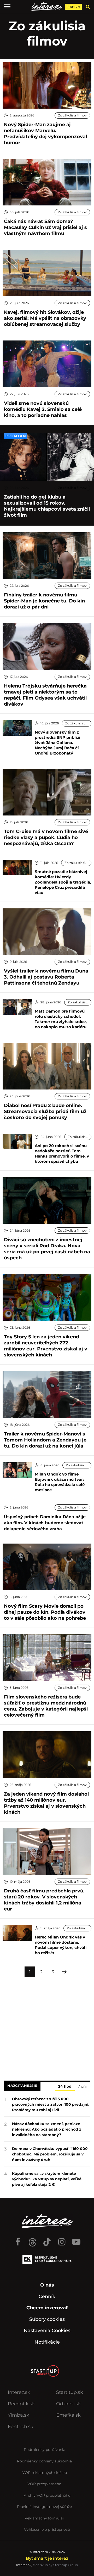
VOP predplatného (44, 2484)
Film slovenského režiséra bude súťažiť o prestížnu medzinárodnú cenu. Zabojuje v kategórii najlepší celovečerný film (46, 1706)
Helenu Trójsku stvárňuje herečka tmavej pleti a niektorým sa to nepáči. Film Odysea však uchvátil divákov (45, 695)
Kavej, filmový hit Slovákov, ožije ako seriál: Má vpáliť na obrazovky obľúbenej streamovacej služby (45, 318)
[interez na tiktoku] (47, 2239)
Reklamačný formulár (44, 2518)
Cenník (47, 2296)
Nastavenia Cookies (47, 2331)
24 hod (65, 2086)
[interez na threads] (32, 2239)
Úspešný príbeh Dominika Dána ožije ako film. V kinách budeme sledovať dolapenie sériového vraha (45, 1523)
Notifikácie (47, 2342)
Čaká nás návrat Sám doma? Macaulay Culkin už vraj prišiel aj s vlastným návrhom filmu (45, 227)
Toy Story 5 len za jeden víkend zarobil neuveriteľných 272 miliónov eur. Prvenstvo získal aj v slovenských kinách (46, 1346)
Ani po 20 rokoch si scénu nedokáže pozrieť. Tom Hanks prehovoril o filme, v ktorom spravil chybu (62, 1153)
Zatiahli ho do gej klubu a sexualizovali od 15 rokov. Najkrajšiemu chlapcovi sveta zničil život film (47, 506)
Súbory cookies (47, 2319)
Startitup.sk (70, 2392)
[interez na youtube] (76, 2239)
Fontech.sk (21, 2427)
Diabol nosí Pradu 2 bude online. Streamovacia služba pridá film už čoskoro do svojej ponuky (45, 1111)
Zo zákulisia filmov (72, 115)
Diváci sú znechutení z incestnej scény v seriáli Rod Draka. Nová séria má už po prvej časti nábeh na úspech (47, 1249)
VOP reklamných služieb (45, 2473)
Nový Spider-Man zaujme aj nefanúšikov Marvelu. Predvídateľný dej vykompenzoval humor (45, 134)
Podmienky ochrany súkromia (44, 2461)
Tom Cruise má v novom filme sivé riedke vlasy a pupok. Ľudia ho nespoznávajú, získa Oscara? (46, 837)
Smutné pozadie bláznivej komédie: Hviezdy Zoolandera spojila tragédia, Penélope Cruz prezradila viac (63, 882)
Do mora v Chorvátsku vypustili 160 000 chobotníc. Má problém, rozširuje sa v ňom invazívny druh (50, 2154)
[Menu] (7, 7)
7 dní (82, 2086)
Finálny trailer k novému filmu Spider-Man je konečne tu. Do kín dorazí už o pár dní (44, 601)
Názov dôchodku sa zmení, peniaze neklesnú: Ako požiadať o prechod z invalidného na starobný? (47, 2129)
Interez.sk (19, 2392)
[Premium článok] (16, 436)
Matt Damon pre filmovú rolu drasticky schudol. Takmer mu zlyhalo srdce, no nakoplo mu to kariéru (61, 1019)
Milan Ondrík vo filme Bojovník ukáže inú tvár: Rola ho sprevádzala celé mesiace (60, 1482)
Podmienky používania (45, 2450)
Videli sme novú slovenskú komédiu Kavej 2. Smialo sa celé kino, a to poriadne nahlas (43, 409)
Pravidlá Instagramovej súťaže (44, 2507)
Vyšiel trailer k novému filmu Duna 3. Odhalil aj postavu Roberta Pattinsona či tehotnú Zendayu (46, 977)
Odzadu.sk (69, 2404)
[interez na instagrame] (62, 2239)
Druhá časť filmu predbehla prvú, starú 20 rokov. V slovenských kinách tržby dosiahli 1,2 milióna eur (44, 1900)
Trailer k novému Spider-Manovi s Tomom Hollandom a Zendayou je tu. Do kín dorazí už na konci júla (45, 1440)
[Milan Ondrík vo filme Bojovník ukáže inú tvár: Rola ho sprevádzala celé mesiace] (17, 1470)
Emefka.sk (68, 2415)
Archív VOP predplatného (47, 2495)
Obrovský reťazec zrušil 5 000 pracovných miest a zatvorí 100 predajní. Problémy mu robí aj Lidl (51, 2104)
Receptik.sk (21, 2404)
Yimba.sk (19, 2415)
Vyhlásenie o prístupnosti (47, 2529)
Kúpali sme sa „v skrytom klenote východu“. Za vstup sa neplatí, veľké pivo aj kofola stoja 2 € (47, 2179)
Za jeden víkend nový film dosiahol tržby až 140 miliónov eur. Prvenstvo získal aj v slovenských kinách (46, 1803)
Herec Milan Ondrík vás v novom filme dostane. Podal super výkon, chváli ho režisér (61, 1945)
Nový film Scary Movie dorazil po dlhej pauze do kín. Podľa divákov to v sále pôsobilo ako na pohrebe (45, 1612)
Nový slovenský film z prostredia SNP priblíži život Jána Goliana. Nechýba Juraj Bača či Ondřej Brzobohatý (58, 743)
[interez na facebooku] (18, 2239)
